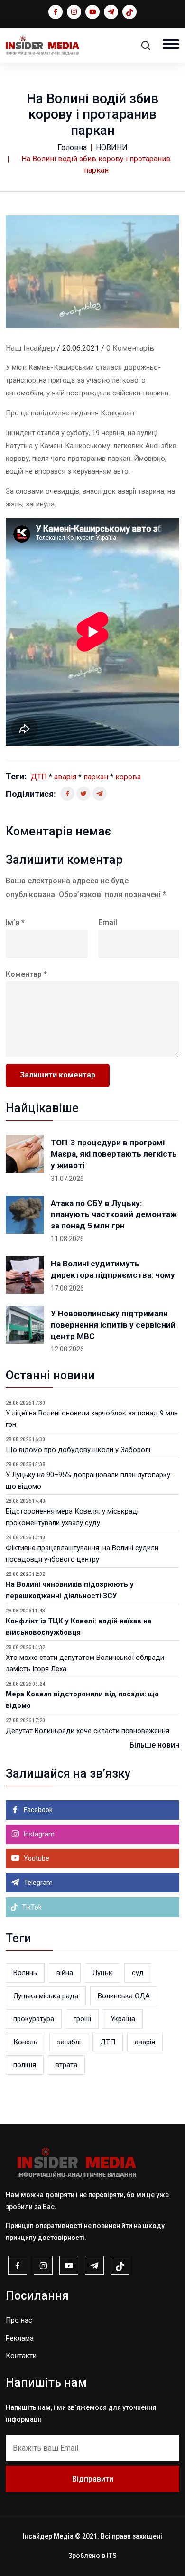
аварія (65, 777)
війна (65, 1973)
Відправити (93, 2479)
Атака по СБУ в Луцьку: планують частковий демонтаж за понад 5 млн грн (114, 1215)
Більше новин (154, 1745)
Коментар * (26, 974)
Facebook (37, 1810)
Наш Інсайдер (30, 348)
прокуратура (34, 2019)
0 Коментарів (130, 348)
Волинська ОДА (124, 1996)
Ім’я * (15, 923)
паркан (96, 777)
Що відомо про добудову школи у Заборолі (78, 1450)
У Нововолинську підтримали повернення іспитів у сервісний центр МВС (113, 1325)
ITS (112, 2556)
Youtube (36, 1858)
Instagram (38, 1834)
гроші (82, 2019)
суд (138, 1973)
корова (128, 777)
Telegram (37, 1883)
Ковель (25, 2042)
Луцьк (102, 1973)
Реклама (20, 2338)
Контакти (21, 2356)
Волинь (25, 1973)
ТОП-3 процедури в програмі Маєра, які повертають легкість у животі (114, 1154)
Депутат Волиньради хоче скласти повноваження (88, 1731)
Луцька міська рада (46, 1996)
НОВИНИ (112, 147)
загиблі (69, 2042)
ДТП (39, 777)
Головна (72, 147)
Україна (123, 2019)
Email (108, 923)
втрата (66, 2065)
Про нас (19, 2320)
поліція (25, 2065)
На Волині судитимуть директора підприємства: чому (113, 1269)
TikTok (31, 1907)
